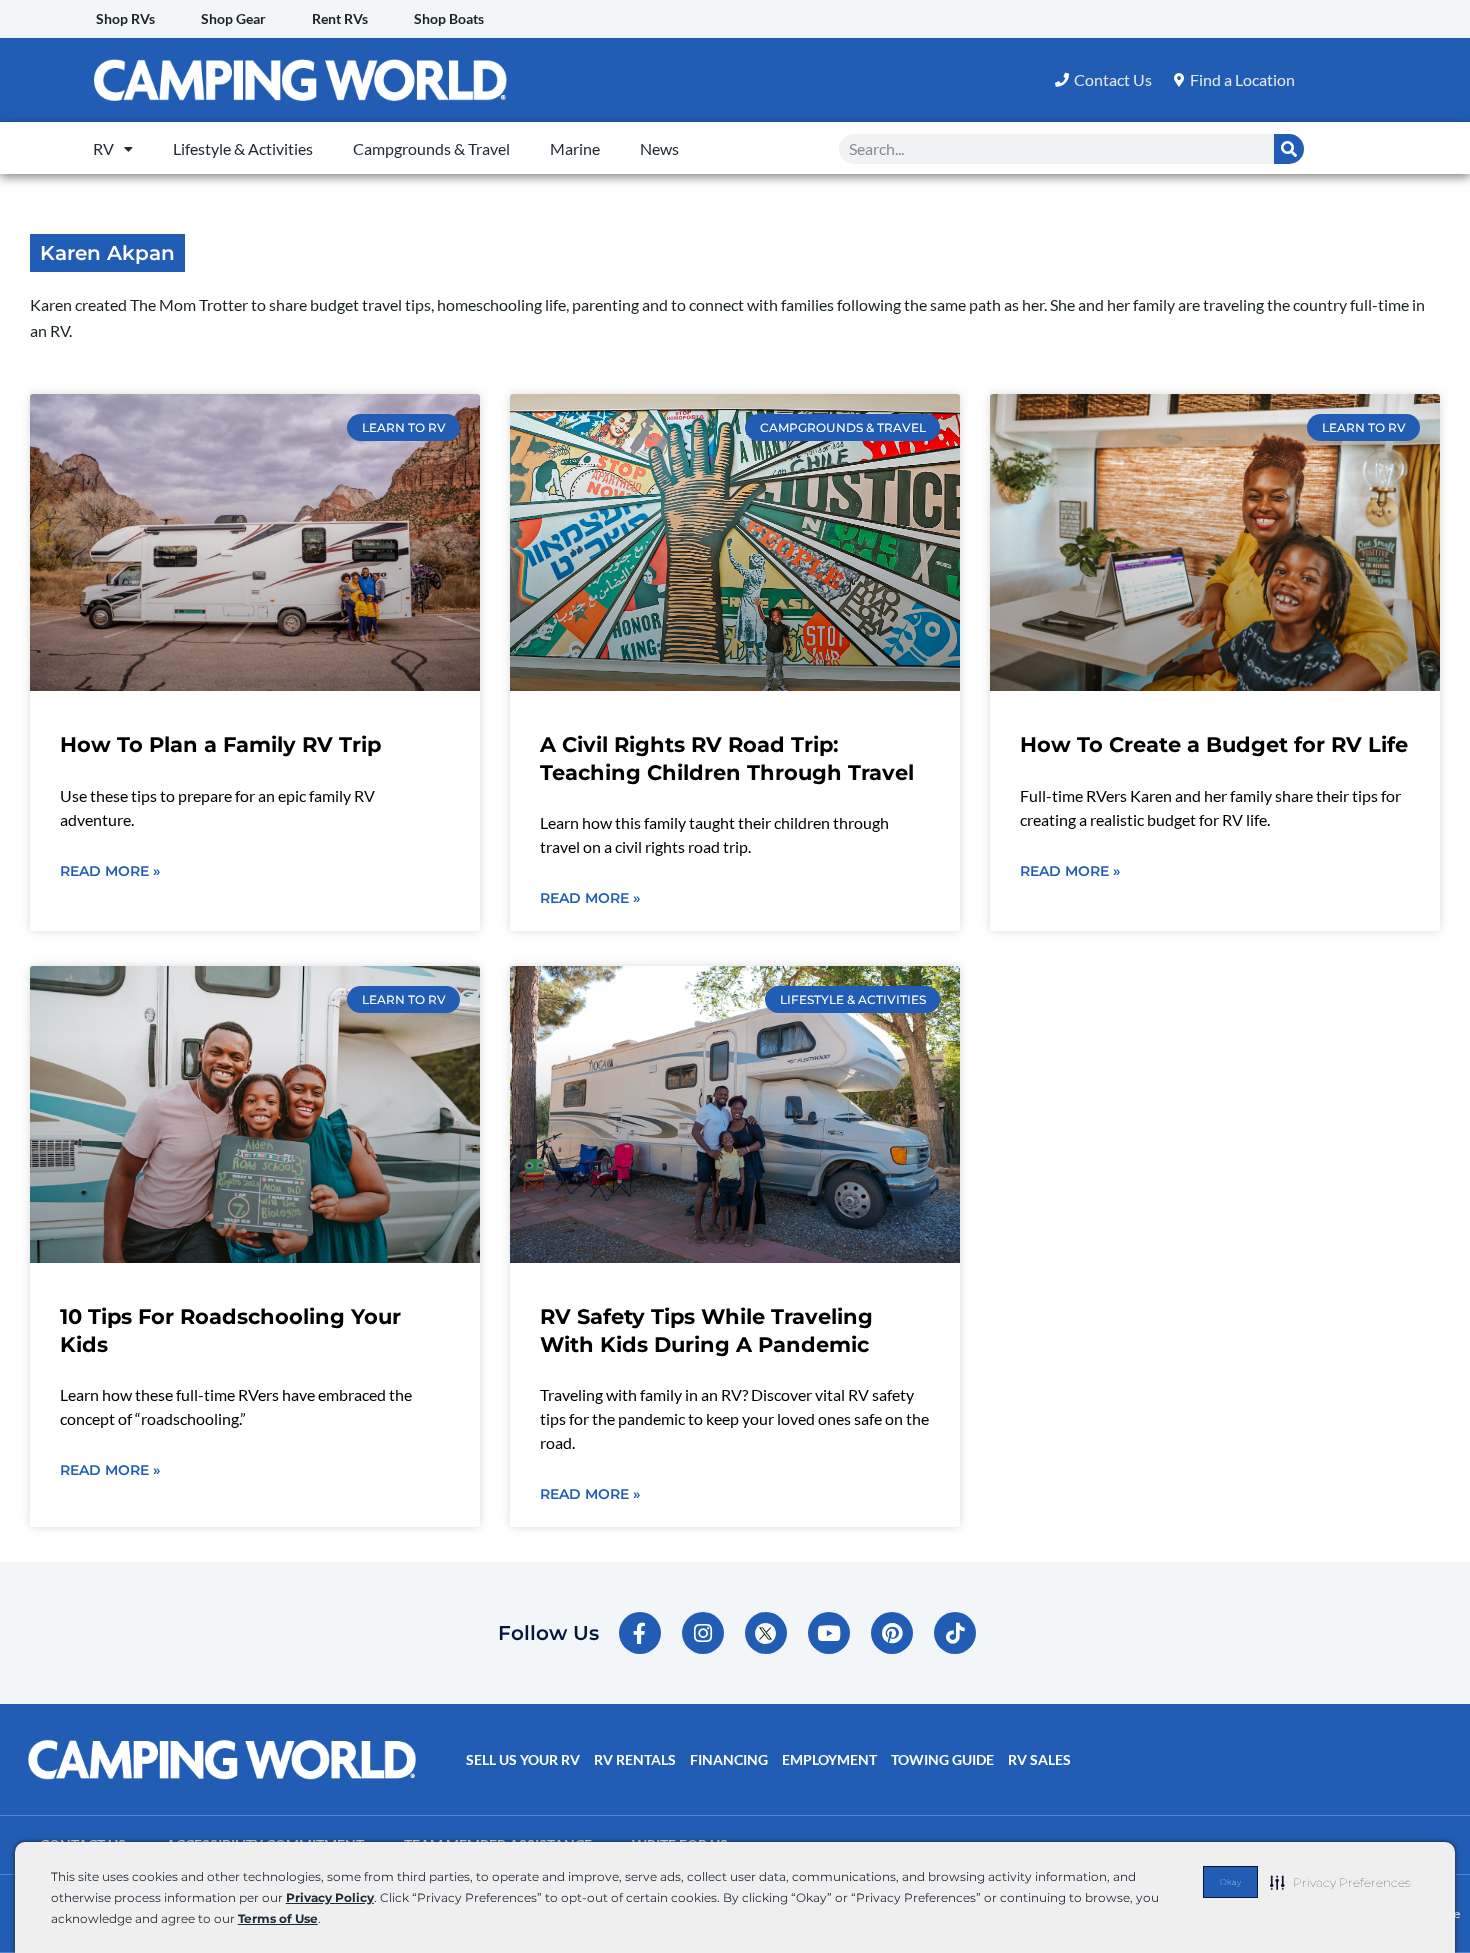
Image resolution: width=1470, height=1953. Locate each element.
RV (103, 148)
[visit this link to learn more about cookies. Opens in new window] (326, 1920)
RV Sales (1039, 1759)
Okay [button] (1230, 1882)
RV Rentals (635, 1759)
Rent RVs (340, 18)
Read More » (110, 871)
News (659, 148)
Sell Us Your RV (523, 1759)
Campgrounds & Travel (431, 148)
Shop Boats (449, 18)
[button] (1340, 1882)
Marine (575, 148)
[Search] (1289, 149)
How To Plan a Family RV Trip (220, 744)
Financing (729, 1759)
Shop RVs (125, 18)
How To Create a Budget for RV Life (1214, 744)
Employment (829, 1759)
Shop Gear (233, 18)
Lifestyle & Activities (243, 148)
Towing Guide (942, 1759)
